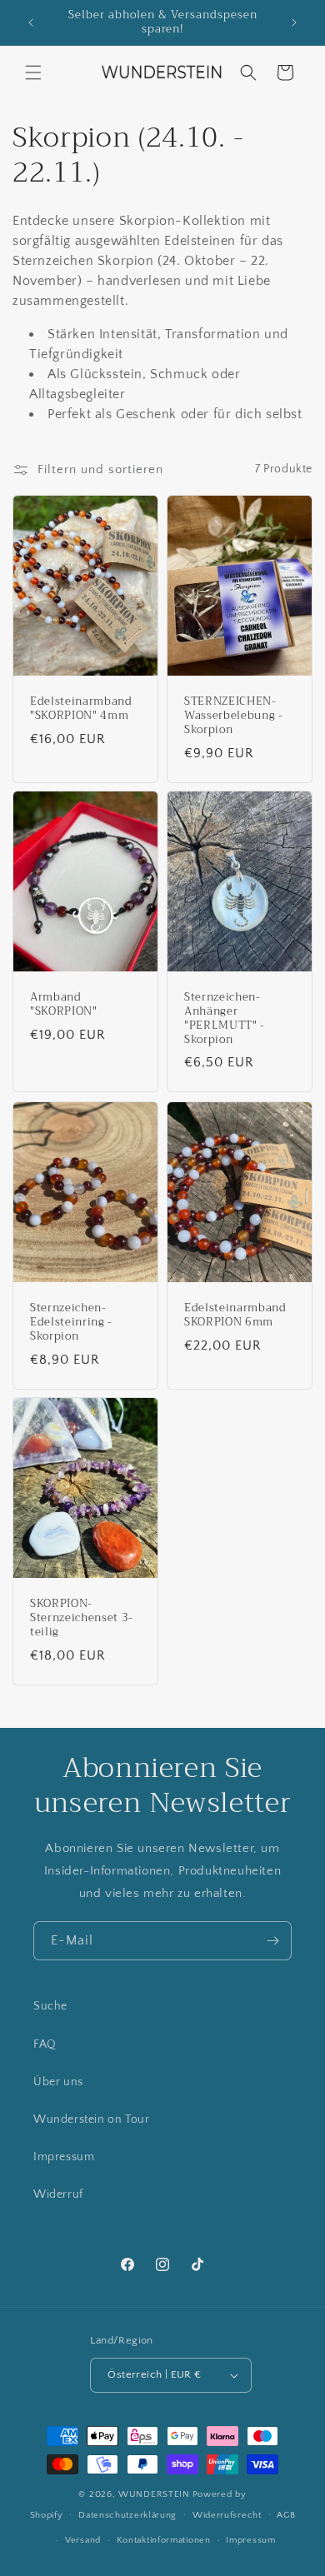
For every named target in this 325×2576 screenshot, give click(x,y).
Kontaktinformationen (164, 2540)
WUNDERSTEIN (154, 2494)
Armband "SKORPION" (64, 1005)
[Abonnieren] (272, 1941)
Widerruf (58, 2194)
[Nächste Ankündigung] (294, 22)
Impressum (64, 2157)
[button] (33, 72)
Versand (83, 2540)
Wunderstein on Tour (91, 2119)
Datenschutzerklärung (127, 2515)
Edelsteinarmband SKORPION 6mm (235, 1315)
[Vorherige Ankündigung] (31, 22)
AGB (286, 2515)
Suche (50, 2006)
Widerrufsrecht (227, 2515)
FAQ (45, 2044)
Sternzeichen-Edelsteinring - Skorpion (71, 1322)
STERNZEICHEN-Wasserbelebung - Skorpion (234, 716)
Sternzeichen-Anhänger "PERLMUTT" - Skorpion (225, 1018)
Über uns (58, 2082)
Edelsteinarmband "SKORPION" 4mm (81, 709)
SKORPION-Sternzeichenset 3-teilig (82, 1619)
